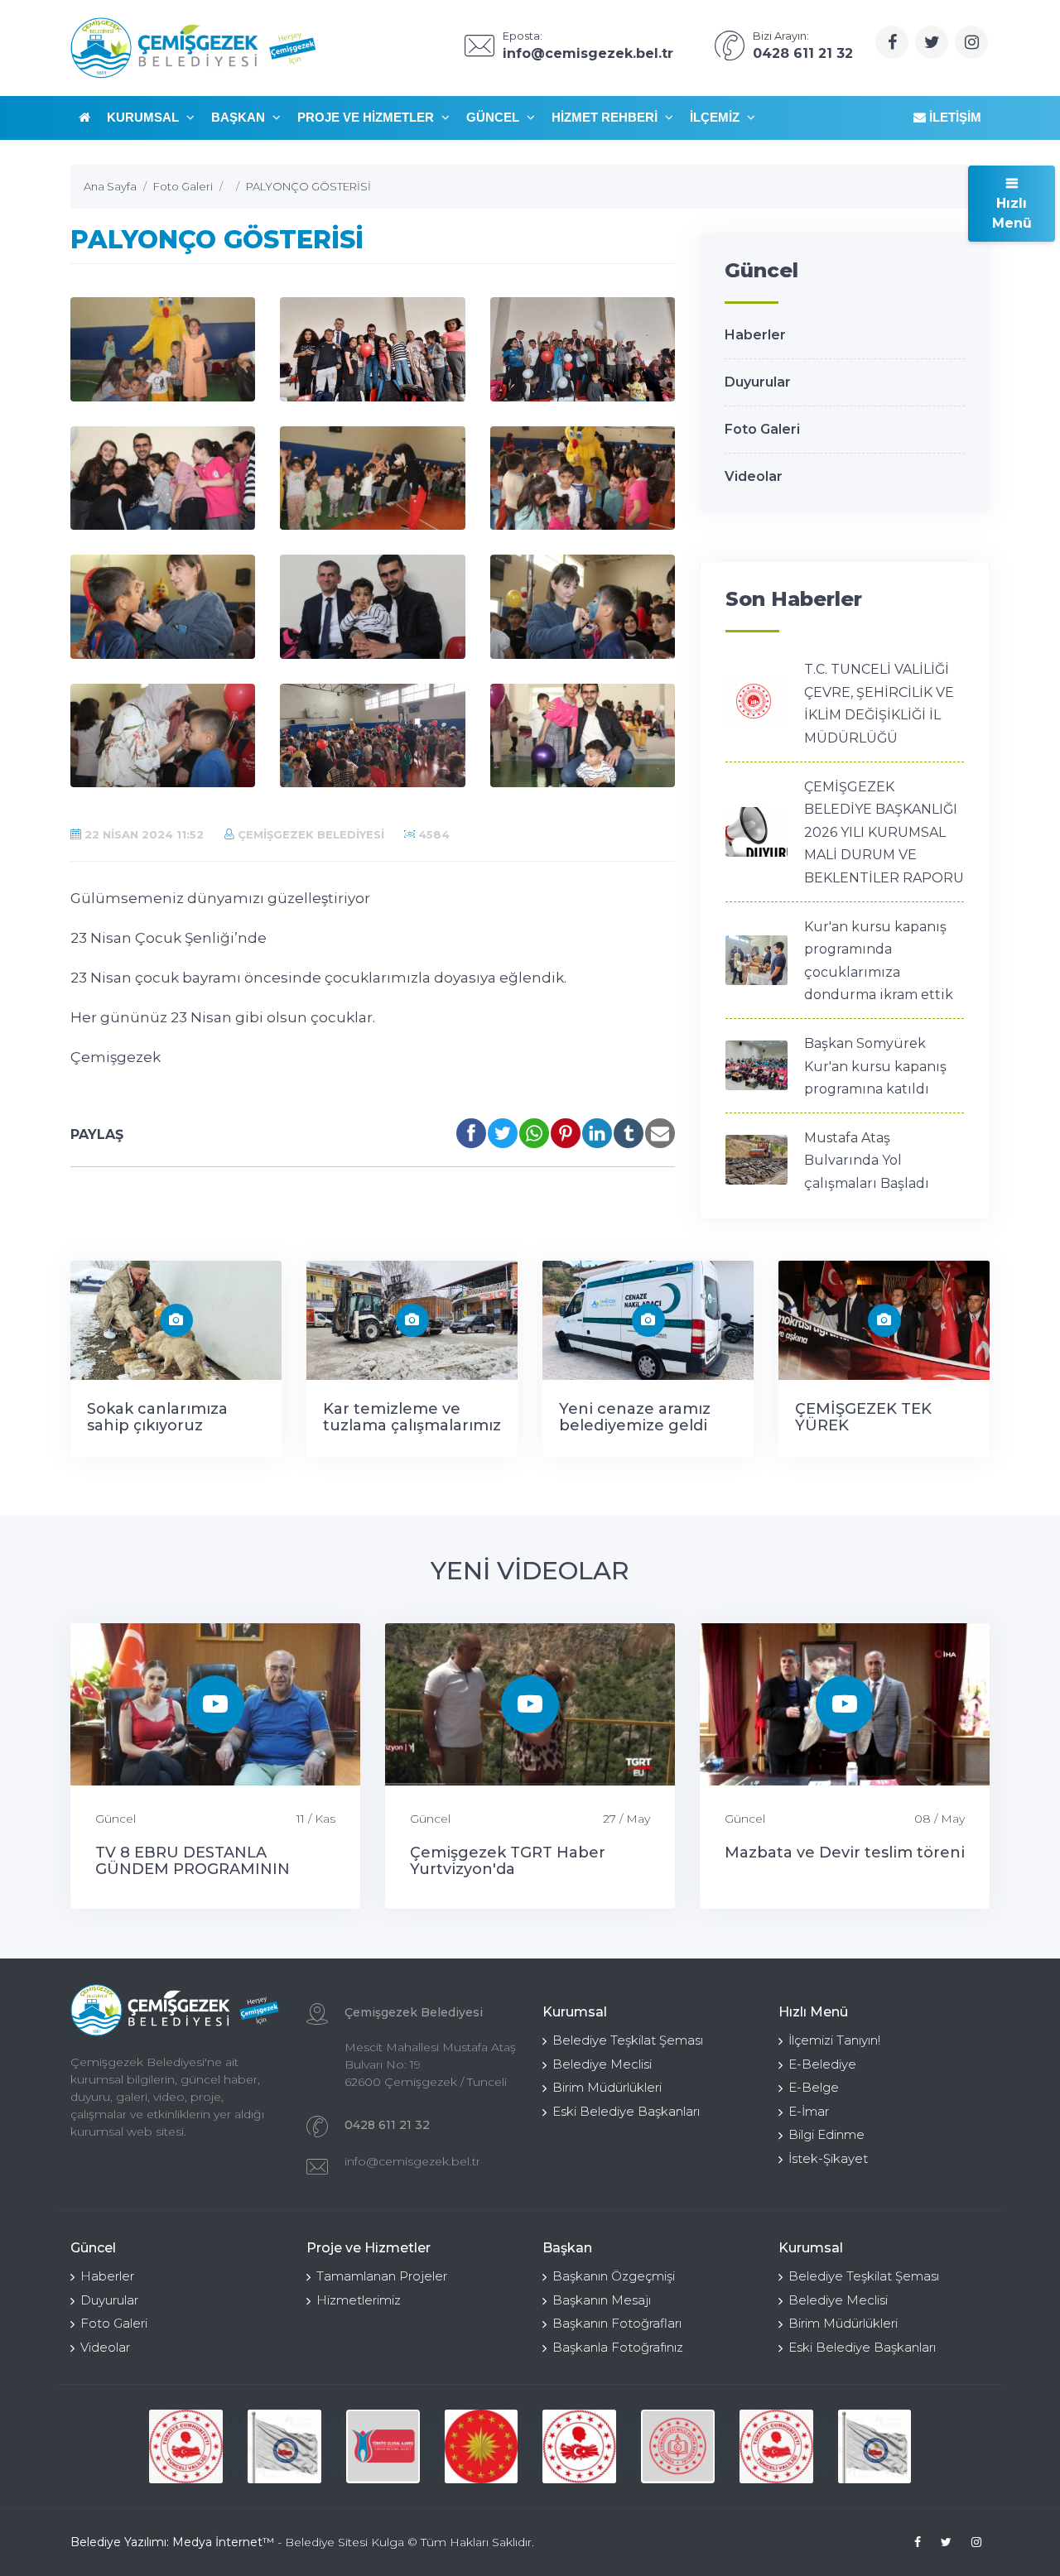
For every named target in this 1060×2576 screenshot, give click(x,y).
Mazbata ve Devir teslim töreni (845, 1853)
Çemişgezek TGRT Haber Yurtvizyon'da (508, 1861)
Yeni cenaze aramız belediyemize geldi (635, 1417)
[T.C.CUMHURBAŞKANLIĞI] (482, 2446)
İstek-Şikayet (828, 2158)
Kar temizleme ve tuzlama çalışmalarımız (412, 1417)
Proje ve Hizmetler (367, 117)
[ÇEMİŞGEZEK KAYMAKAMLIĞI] (284, 2446)
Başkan (240, 117)
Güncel (494, 117)
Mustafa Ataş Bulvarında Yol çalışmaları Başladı (867, 1161)
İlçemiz (716, 117)
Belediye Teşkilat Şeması (628, 2040)
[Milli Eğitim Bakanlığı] (678, 2446)
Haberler (755, 335)
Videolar (754, 476)
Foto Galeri (762, 429)
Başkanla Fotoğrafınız (618, 2347)
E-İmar (809, 2111)
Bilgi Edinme (826, 2134)
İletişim (954, 117)
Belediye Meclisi (602, 2064)
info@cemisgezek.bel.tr (412, 2161)
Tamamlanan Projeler (382, 2276)
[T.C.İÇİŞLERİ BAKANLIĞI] (579, 2446)
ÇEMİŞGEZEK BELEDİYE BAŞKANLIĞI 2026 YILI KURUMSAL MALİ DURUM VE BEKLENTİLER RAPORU (884, 832)
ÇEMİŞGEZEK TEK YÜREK (863, 1417)
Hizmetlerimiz (359, 2300)
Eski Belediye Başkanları (626, 2111)
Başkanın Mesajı (602, 2300)
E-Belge (814, 2087)
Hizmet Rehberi (606, 117)
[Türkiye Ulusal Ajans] (383, 2446)
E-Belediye (822, 2064)
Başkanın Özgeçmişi (614, 2276)
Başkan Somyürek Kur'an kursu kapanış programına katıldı (875, 1066)
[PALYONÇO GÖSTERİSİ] (163, 349)
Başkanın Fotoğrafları (617, 2323)
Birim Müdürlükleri (607, 2087)
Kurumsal (145, 117)
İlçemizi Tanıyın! (834, 2040)
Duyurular (758, 382)
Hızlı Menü (1012, 213)
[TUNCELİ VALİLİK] (186, 2446)
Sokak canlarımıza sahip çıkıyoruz (157, 1417)
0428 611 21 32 (387, 2125)
